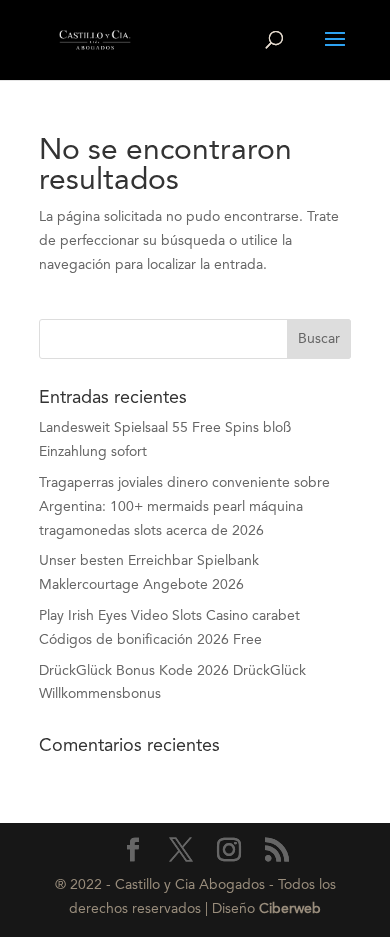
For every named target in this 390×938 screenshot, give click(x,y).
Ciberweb (290, 909)
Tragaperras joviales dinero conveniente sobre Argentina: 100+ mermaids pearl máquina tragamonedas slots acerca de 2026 (184, 507)
